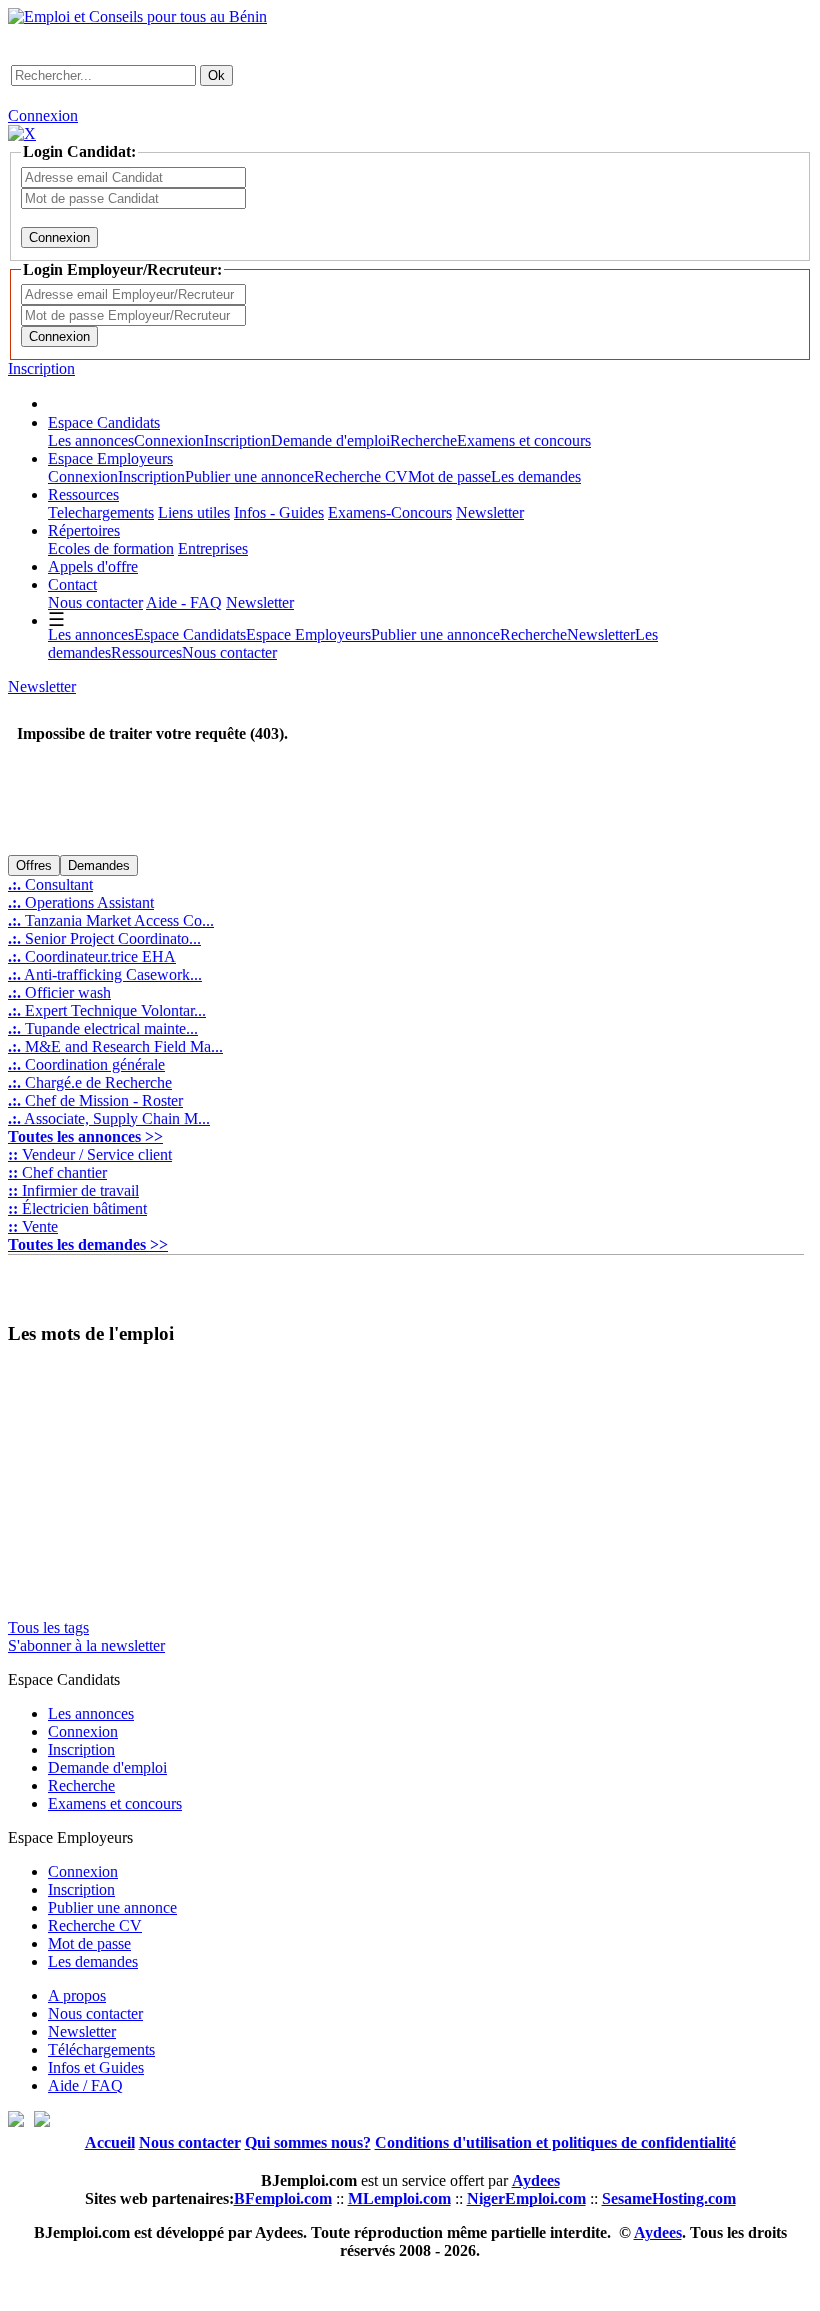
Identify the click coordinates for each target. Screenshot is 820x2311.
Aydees (658, 2232)
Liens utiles (194, 512)
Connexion (43, 115)
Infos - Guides (279, 512)
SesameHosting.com (669, 2198)
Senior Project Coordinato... (104, 938)
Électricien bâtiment (77, 1208)
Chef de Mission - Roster (95, 1100)
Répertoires (84, 530)
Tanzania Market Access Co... (111, 920)
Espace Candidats (104, 422)
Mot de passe (449, 476)
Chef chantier (57, 1172)
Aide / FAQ (85, 2085)
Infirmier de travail (73, 1190)
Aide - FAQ (184, 602)
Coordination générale (86, 1064)
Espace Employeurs (110, 458)
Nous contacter (95, 602)
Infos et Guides (96, 2067)
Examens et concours (524, 440)
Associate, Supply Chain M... (109, 1118)
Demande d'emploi (330, 440)
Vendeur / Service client (90, 1154)
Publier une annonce (249, 476)
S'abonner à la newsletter (86, 1645)
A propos (77, 1995)
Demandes (99, 865)
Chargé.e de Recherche (90, 1082)
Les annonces (91, 440)
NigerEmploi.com (526, 2198)
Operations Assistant (81, 902)
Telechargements (101, 512)
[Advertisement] (242, 821)
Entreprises (213, 548)
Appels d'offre (93, 566)
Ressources (83, 494)
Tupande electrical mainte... (103, 1028)
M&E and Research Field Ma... (115, 1046)
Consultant (50, 884)
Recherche (423, 440)
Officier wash (59, 992)
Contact (72, 584)
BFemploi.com (283, 2198)
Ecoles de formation (111, 548)
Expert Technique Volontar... (107, 1010)
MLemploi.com (399, 2198)
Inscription (41, 368)
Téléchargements (101, 2049)
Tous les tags (48, 1627)
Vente (33, 1226)
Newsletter (490, 512)
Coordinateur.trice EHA (92, 956)
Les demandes (536, 476)
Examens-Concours (390, 512)
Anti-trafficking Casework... (105, 974)
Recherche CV (361, 476)
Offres (34, 865)
